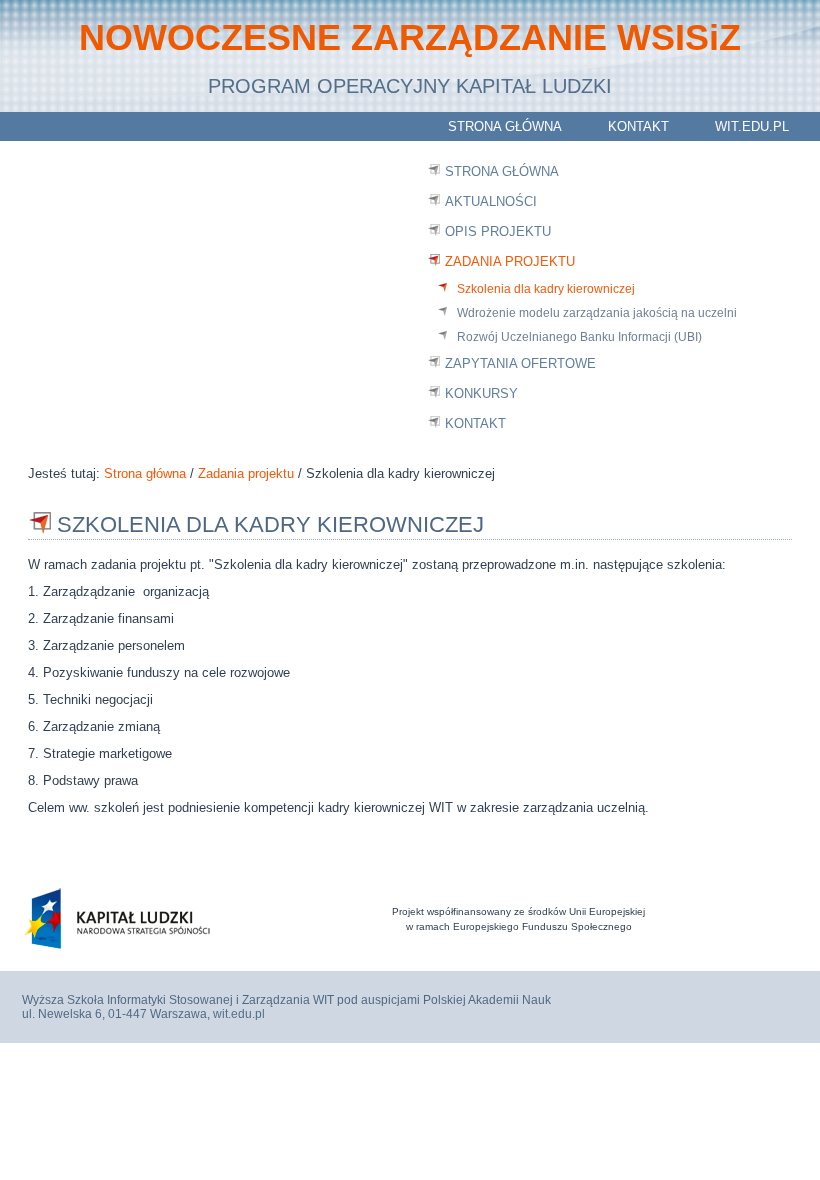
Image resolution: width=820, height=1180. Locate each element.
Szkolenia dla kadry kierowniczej (546, 289)
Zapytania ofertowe (520, 363)
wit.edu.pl (752, 126)
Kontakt (638, 126)
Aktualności (491, 201)
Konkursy (481, 393)
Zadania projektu (510, 261)
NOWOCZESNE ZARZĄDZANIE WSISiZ (410, 37)
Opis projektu (498, 231)
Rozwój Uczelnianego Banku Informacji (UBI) (579, 337)
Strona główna (505, 126)
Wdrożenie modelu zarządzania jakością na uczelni (597, 313)
